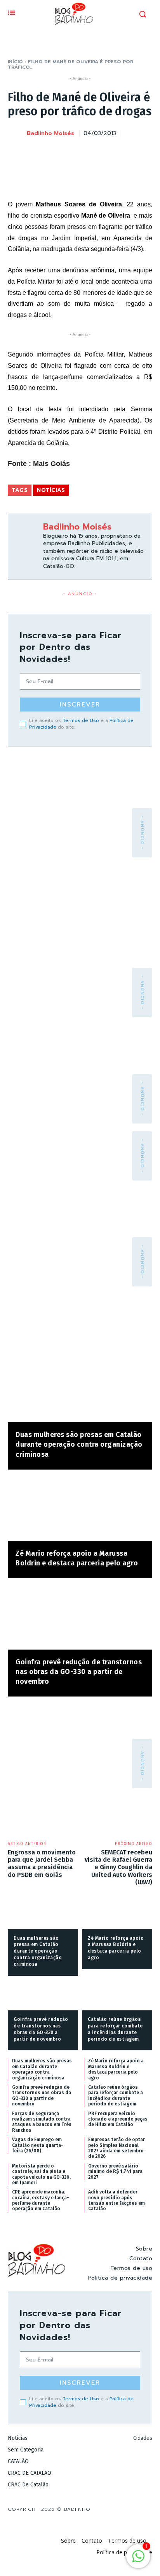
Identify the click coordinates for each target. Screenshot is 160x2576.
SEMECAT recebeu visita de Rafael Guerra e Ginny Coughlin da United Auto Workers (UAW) (118, 1867)
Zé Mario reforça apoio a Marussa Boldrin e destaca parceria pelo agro (116, 2069)
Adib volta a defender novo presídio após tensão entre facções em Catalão (117, 2200)
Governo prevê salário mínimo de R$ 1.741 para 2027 (115, 2172)
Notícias (51, 490)
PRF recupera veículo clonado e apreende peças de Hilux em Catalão (118, 2119)
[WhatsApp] (126, 153)
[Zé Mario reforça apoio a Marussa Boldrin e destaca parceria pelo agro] (80, 1509)
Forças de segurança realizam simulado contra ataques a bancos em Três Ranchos (42, 2122)
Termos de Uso (81, 720)
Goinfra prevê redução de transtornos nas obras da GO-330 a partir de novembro (79, 1672)
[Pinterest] (108, 153)
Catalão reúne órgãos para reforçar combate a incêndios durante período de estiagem (116, 2096)
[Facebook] (72, 153)
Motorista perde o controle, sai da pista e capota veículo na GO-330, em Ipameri (41, 2174)
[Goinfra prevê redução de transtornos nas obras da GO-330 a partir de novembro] (80, 1618)
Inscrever (80, 705)
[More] (144, 153)
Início (15, 62)
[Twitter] (90, 153)
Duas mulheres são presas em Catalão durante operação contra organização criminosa (79, 1444)
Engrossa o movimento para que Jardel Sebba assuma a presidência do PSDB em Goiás (42, 1864)
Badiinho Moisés (50, 134)
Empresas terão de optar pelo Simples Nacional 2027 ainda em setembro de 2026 (117, 2148)
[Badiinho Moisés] (17, 134)
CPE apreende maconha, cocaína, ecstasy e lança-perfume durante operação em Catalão (41, 2200)
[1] (138, 2560)
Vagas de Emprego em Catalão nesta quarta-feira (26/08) (38, 2145)
